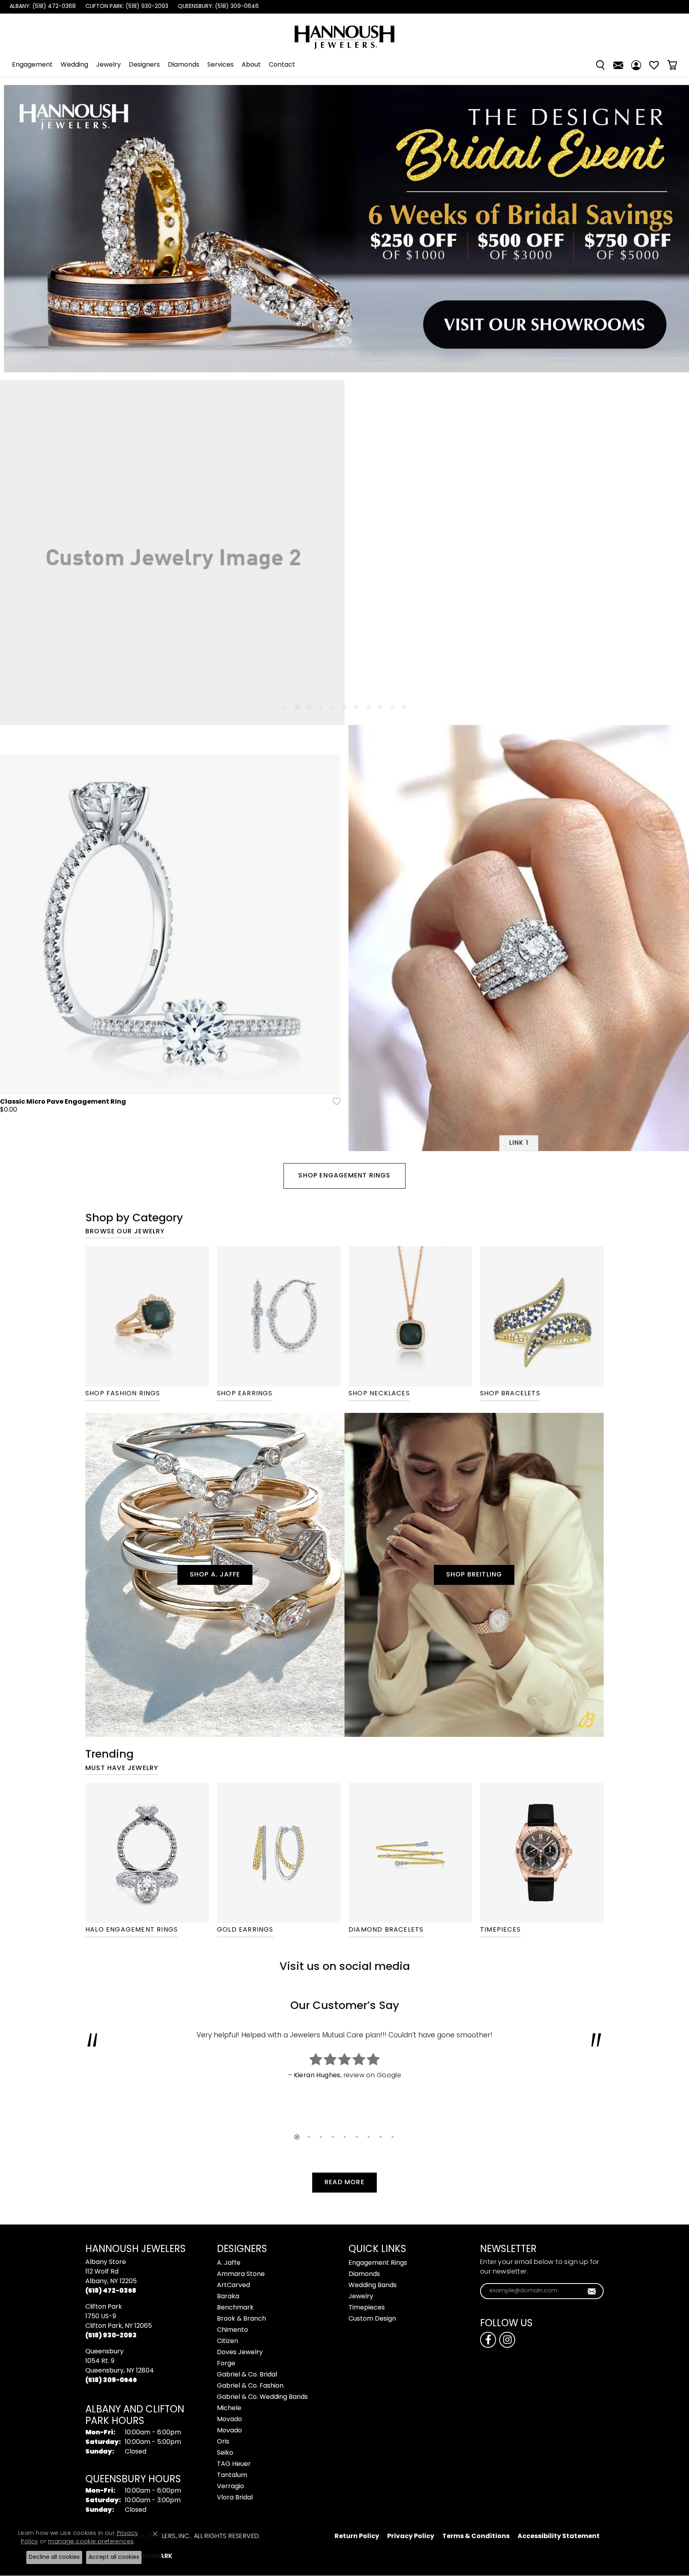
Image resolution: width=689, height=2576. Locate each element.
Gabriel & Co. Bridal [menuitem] (247, 2375)
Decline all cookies (54, 2557)
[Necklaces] (410, 1316)
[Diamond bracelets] (410, 1853)
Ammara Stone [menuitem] (241, 2274)
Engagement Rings (378, 2263)
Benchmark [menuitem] (235, 2308)
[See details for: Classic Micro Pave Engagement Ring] (170, 925)
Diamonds (184, 65)
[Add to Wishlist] (334, 1101)
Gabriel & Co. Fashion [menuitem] (250, 2386)
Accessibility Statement (559, 2536)
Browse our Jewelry (125, 1232)
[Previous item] (17, 229)
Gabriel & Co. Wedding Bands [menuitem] (262, 2397)
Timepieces (500, 1930)
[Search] (600, 65)
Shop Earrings (245, 1394)
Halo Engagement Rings (132, 1930)
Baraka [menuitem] (228, 2297)
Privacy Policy (411, 2536)
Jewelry (108, 65)
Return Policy (357, 2536)
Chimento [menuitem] (232, 2330)
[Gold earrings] (279, 1853)
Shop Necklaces (379, 1394)
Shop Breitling (474, 1575)
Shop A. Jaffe (215, 1575)
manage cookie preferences (91, 2542)
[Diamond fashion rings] (147, 1316)
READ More (344, 2183)
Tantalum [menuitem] (232, 2475)
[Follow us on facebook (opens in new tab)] (488, 2340)
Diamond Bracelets (386, 1930)
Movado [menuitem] (229, 2420)
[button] (321, 354)
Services (220, 65)
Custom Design (372, 2319)
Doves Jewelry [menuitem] (240, 2353)
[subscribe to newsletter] (592, 2291)
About (251, 65)
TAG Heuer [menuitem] (234, 2464)
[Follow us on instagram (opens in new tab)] (507, 2340)
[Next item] (672, 229)
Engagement (32, 65)
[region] (344, 229)
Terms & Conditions (476, 2536)
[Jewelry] (147, 1853)
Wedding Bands (373, 2286)
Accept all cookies (114, 2557)
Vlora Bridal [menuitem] (235, 2498)
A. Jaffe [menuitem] (229, 2263)
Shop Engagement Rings (344, 1176)
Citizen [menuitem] (227, 2341)
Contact (282, 65)
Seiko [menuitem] (225, 2453)
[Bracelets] (542, 1316)
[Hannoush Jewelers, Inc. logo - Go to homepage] (344, 33)
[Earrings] (279, 1316)
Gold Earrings (245, 1930)
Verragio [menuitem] (230, 2487)
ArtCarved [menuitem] (233, 2286)
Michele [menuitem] (229, 2408)
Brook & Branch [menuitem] (241, 2319)
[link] (42, 7)
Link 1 (519, 1143)
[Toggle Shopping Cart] (672, 65)
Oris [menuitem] (223, 2442)
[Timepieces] (542, 1853)
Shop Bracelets (510, 1394)
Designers (144, 65)
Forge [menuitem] (226, 2364)
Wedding (74, 65)
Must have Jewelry (122, 1768)
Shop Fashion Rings (123, 1394)
